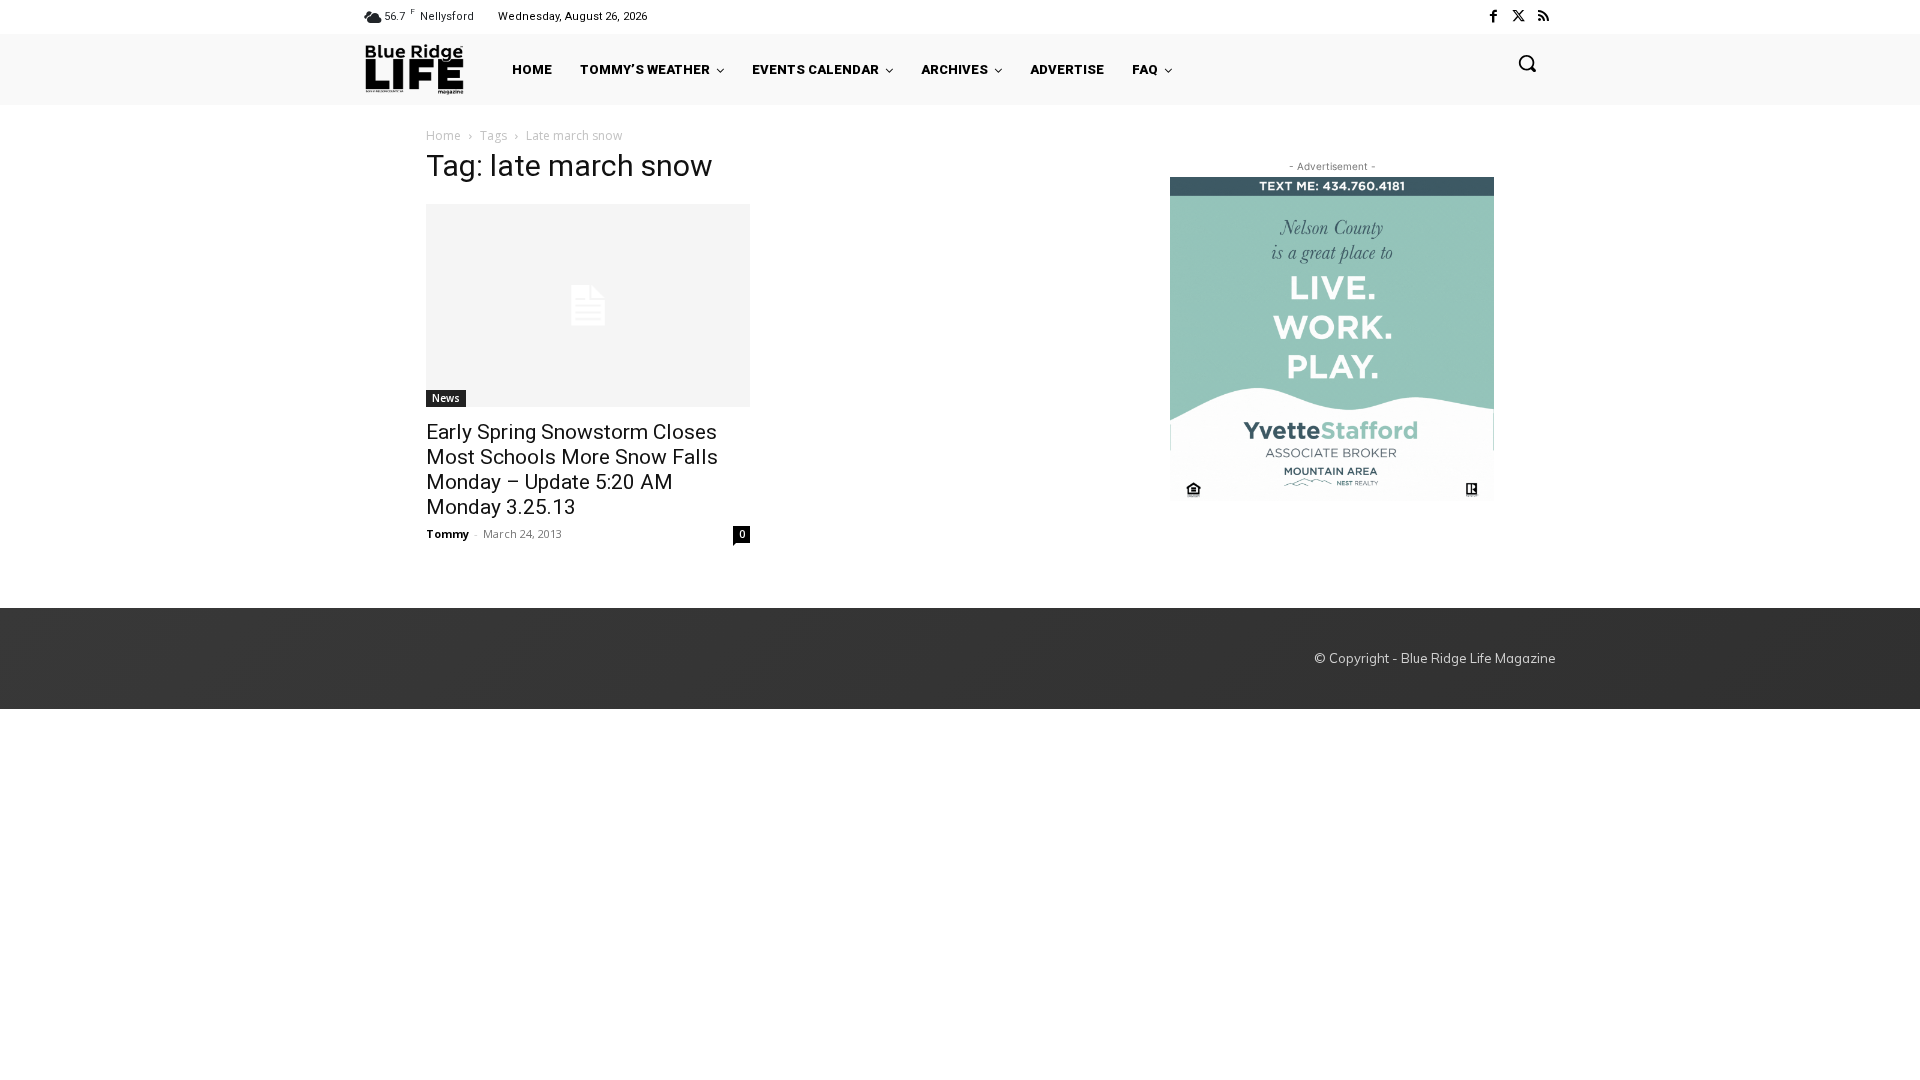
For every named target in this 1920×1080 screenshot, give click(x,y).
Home (443, 135)
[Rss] (1543, 16)
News (446, 398)
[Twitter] (1518, 16)
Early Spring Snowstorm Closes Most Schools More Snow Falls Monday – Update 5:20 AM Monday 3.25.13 (572, 469)
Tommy (447, 533)
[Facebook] (1492, 16)
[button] (1527, 63)
